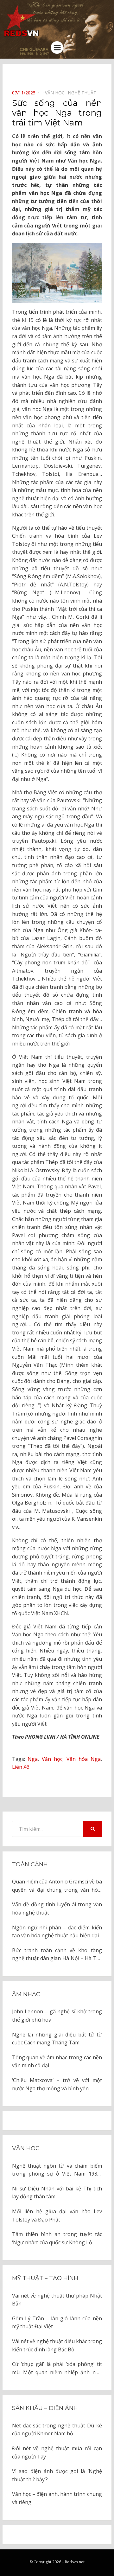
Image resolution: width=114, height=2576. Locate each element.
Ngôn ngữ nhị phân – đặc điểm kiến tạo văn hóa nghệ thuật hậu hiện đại (57, 1932)
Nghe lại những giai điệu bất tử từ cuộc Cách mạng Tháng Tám (57, 2039)
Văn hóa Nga (84, 1759)
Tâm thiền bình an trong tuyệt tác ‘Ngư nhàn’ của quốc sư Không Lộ (57, 2238)
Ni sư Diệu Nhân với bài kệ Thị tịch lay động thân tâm (57, 2193)
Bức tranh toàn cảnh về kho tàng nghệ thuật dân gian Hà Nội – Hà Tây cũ (57, 1955)
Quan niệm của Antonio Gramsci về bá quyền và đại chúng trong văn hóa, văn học (57, 1886)
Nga (33, 1759)
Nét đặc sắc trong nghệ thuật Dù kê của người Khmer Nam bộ (57, 2430)
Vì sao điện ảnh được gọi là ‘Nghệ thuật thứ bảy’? (57, 2475)
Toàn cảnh (30, 1864)
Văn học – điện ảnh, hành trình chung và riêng (57, 2498)
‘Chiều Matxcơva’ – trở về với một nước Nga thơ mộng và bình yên (57, 2084)
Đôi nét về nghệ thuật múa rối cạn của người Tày (57, 2452)
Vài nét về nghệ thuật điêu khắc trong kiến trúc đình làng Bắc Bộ (57, 2345)
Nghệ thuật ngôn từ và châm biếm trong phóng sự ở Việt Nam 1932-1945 (57, 2170)
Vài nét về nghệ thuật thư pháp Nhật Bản (57, 2300)
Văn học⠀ (56, 93)
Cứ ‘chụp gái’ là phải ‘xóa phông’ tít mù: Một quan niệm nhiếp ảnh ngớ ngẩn (57, 2368)
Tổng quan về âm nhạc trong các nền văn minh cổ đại (57, 2061)
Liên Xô (21, 1767)
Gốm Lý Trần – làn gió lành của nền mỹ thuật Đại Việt (57, 2323)
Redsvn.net (75, 2562)
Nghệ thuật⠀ (84, 93)
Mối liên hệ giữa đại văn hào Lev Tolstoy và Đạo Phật (57, 2215)
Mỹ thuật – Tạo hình (45, 2278)
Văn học (52, 1759)
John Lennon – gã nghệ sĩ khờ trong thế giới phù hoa (57, 2016)
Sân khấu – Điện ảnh (45, 2408)
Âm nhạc (26, 1994)
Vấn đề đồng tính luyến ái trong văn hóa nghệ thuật (57, 1908)
